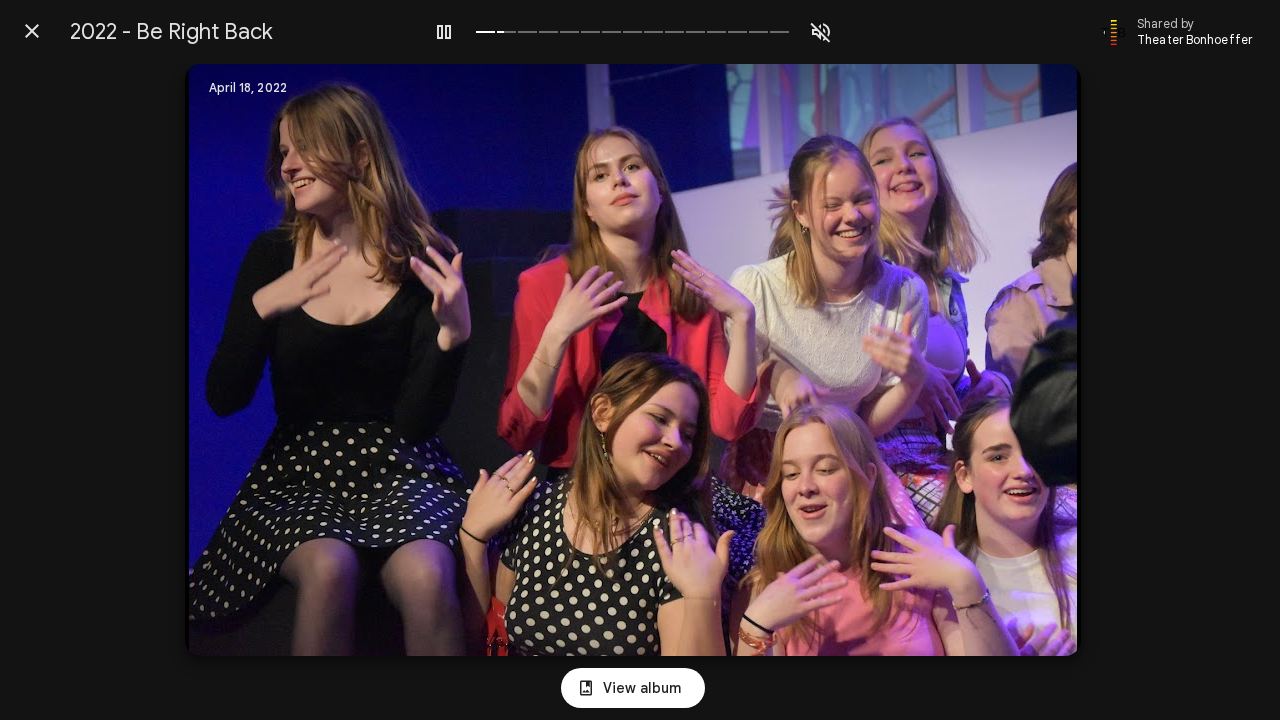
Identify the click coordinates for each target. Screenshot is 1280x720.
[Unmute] (821, 32)
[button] (241, 360)
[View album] (633, 688)
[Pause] (444, 32)
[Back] (32, 31)
